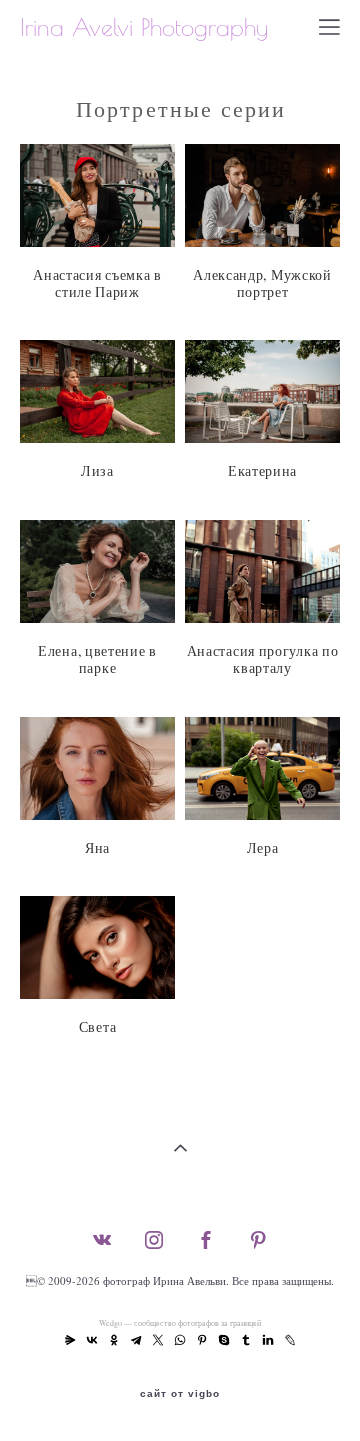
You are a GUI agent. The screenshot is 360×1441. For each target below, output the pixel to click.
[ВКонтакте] (92, 1340)
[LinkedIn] (268, 1340)
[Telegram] (136, 1340)
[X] (158, 1340)
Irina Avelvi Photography (144, 27)
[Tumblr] (246, 1340)
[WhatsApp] (180, 1340)
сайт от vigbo (180, 1394)
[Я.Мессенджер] (70, 1340)
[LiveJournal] (290, 1340)
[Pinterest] (202, 1340)
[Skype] (224, 1340)
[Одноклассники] (114, 1340)
